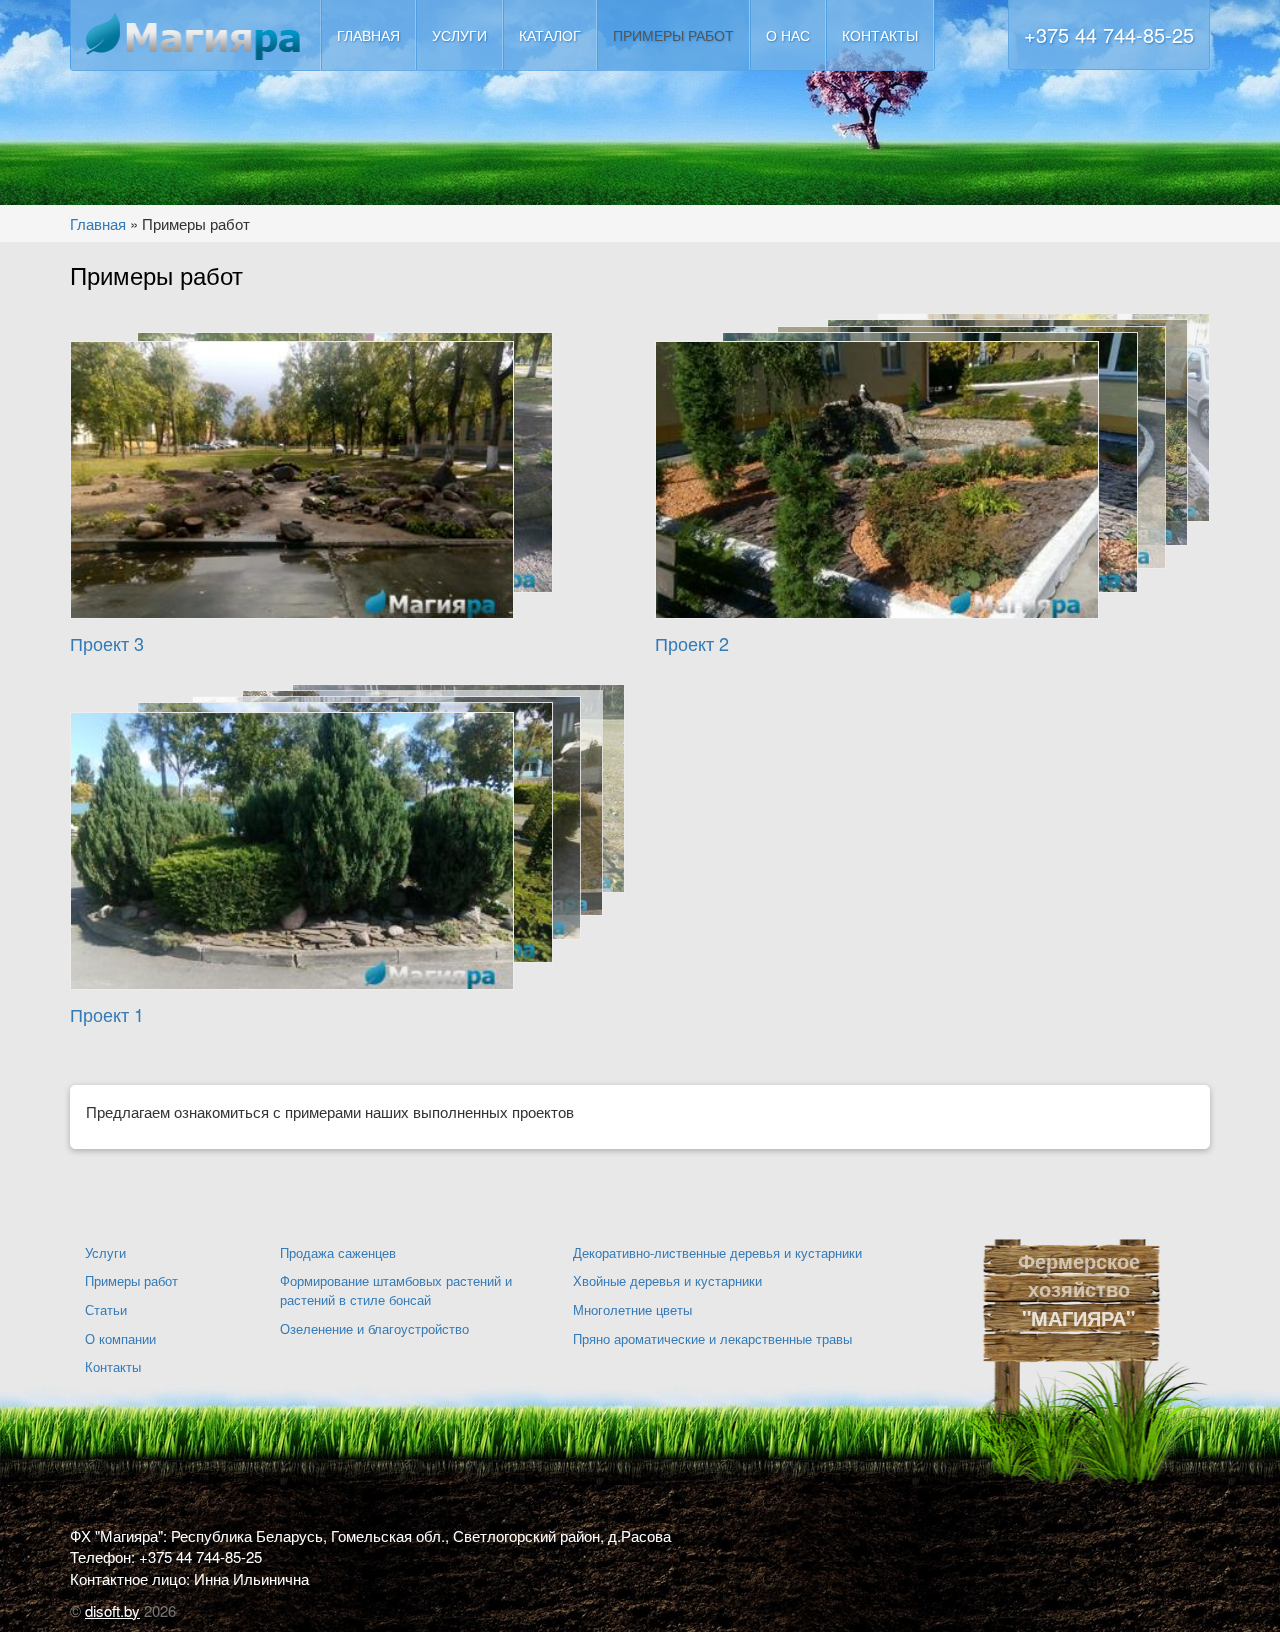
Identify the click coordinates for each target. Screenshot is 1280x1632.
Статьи (106, 1309)
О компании (120, 1338)
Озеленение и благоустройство (374, 1328)
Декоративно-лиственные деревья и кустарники (717, 1252)
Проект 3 (107, 643)
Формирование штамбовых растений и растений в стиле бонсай (396, 1290)
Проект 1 (107, 1014)
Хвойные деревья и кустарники (667, 1280)
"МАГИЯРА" (1078, 1317)
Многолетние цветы (632, 1309)
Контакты (880, 35)
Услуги (459, 35)
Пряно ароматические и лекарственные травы (712, 1338)
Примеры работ (673, 35)
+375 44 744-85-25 (1109, 34)
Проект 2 (692, 643)
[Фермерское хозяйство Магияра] (195, 35)
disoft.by (112, 1610)
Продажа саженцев (338, 1252)
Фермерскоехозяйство (1079, 1275)
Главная (368, 35)
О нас (788, 35)
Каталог (550, 35)
